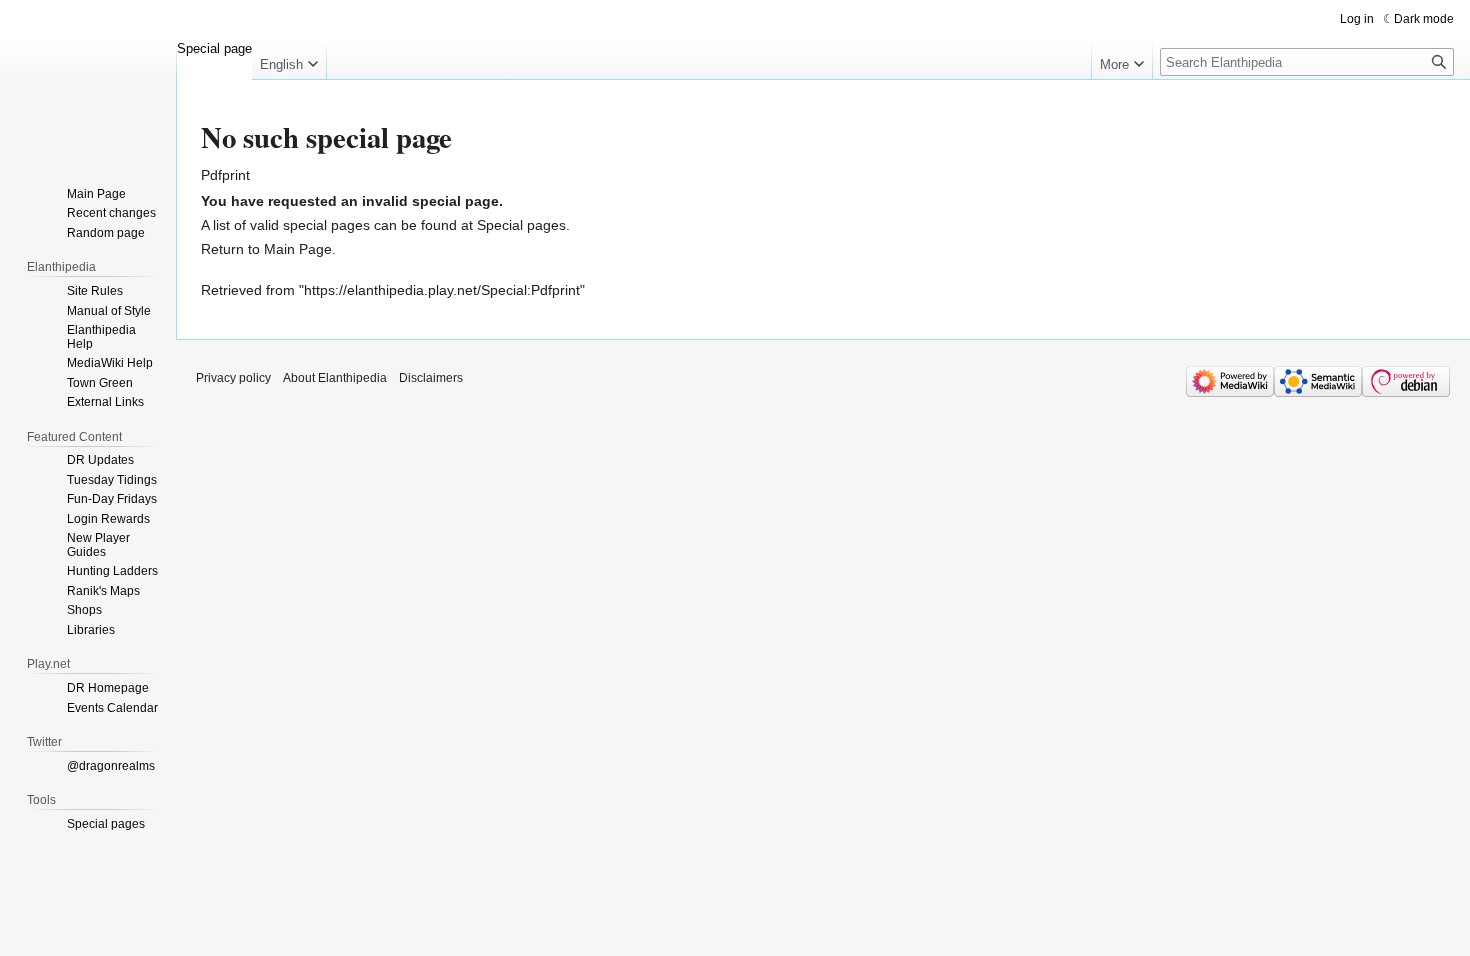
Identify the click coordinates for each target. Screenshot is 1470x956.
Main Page (298, 249)
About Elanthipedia (335, 378)
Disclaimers (431, 378)
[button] (289, 60)
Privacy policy (233, 378)
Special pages (521, 225)
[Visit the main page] (88, 80)
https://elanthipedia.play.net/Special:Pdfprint (442, 290)
